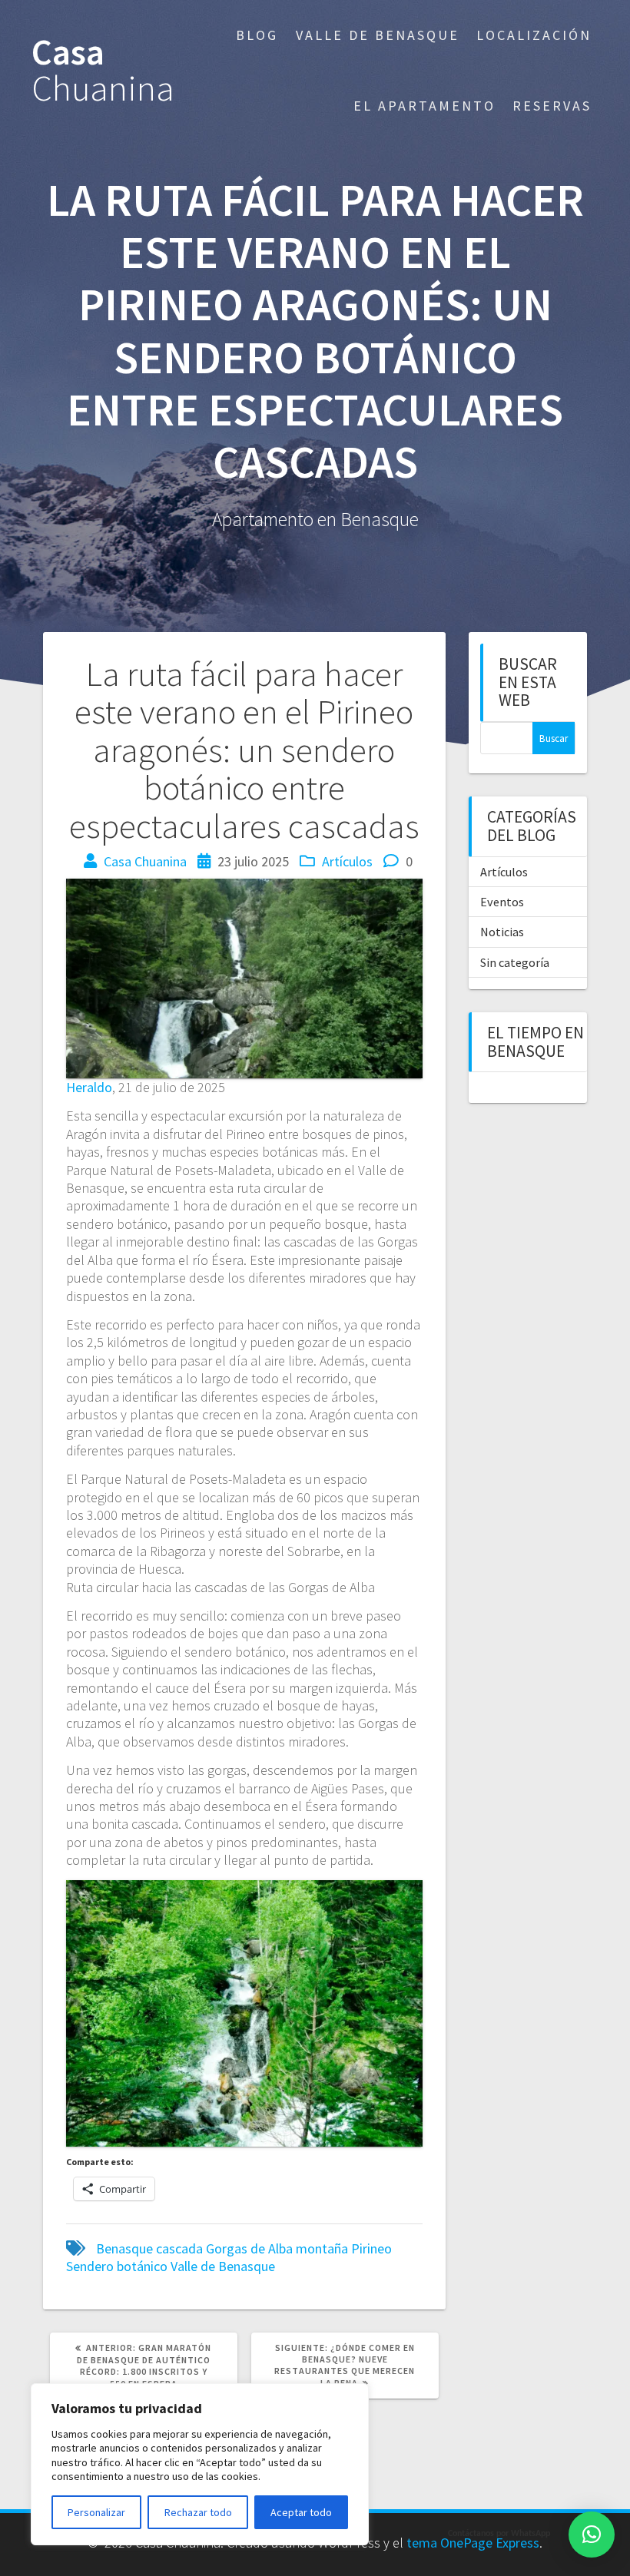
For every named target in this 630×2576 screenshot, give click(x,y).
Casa (103, 71)
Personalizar (96, 2512)
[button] (592, 2535)
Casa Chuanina (145, 861)
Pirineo (371, 2248)
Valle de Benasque (378, 35)
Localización (534, 35)
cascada (179, 2248)
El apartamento (424, 106)
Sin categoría (515, 962)
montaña (322, 2248)
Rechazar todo (198, 2512)
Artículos (347, 861)
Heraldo (89, 1087)
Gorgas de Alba (249, 2248)
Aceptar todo (301, 2512)
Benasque (124, 2248)
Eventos (502, 902)
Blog (257, 35)
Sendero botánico (117, 2266)
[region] (200, 2464)
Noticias (502, 932)
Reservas (552, 106)
